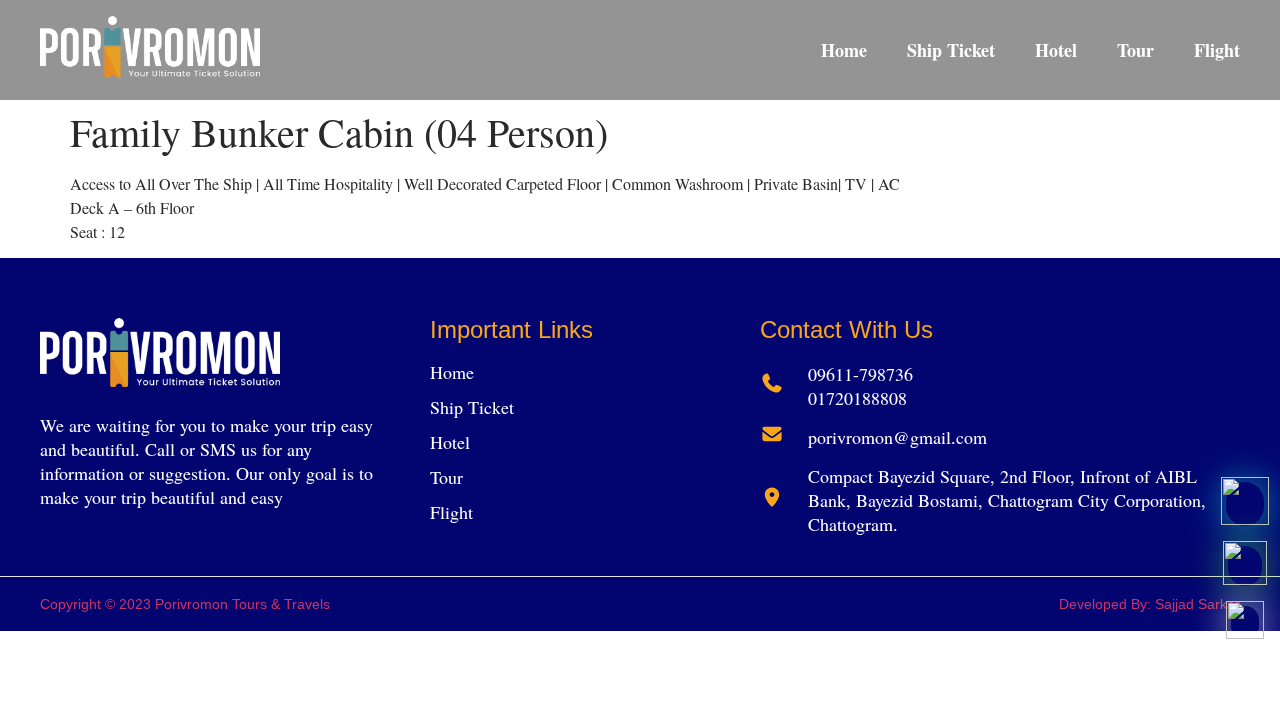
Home (844, 50)
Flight (1217, 50)
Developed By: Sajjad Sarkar (1149, 604)
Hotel (1056, 50)
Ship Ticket (951, 50)
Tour (1135, 50)
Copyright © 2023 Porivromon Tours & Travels (185, 604)
